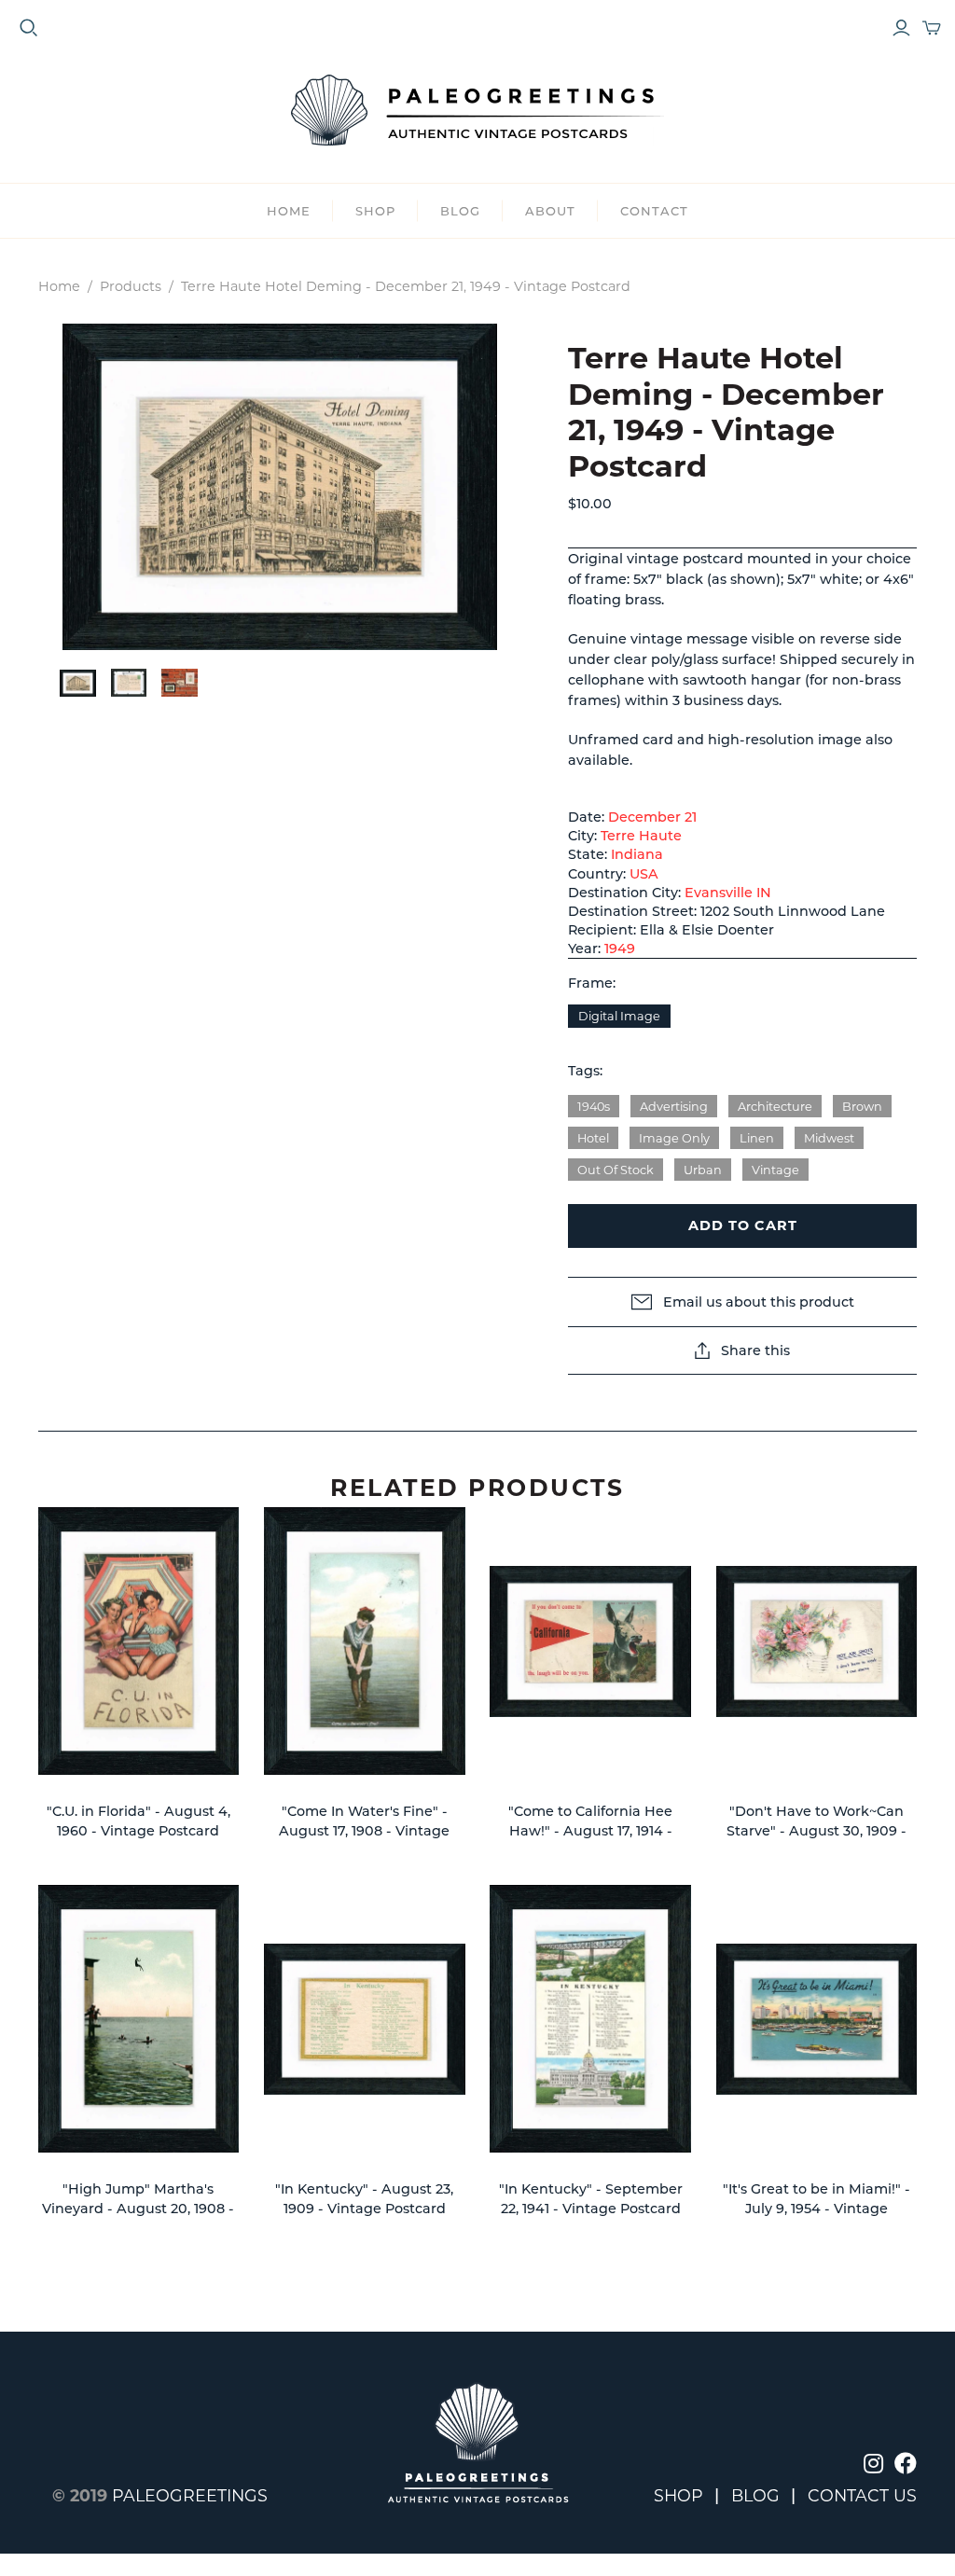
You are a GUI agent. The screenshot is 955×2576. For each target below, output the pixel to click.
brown (862, 1107)
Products (131, 286)
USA (644, 874)
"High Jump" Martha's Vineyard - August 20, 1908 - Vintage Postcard (138, 2209)
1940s (594, 1107)
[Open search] (29, 28)
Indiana (637, 854)
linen (757, 1138)
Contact (654, 211)
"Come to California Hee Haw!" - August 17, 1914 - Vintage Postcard (590, 1831)
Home (289, 211)
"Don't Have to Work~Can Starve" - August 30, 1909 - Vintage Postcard (817, 1831)
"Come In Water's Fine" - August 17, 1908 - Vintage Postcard (364, 1831)
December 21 (652, 817)
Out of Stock (616, 1170)
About (550, 211)
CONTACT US (862, 2495)
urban (703, 1170)
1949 (620, 949)
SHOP (375, 211)
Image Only (674, 1138)
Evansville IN (728, 893)
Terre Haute (641, 836)
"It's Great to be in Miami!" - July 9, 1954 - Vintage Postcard (817, 2209)
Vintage (775, 1170)
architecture (775, 1107)
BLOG (460, 211)
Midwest (829, 1138)
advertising (674, 1107)
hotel (593, 1138)
